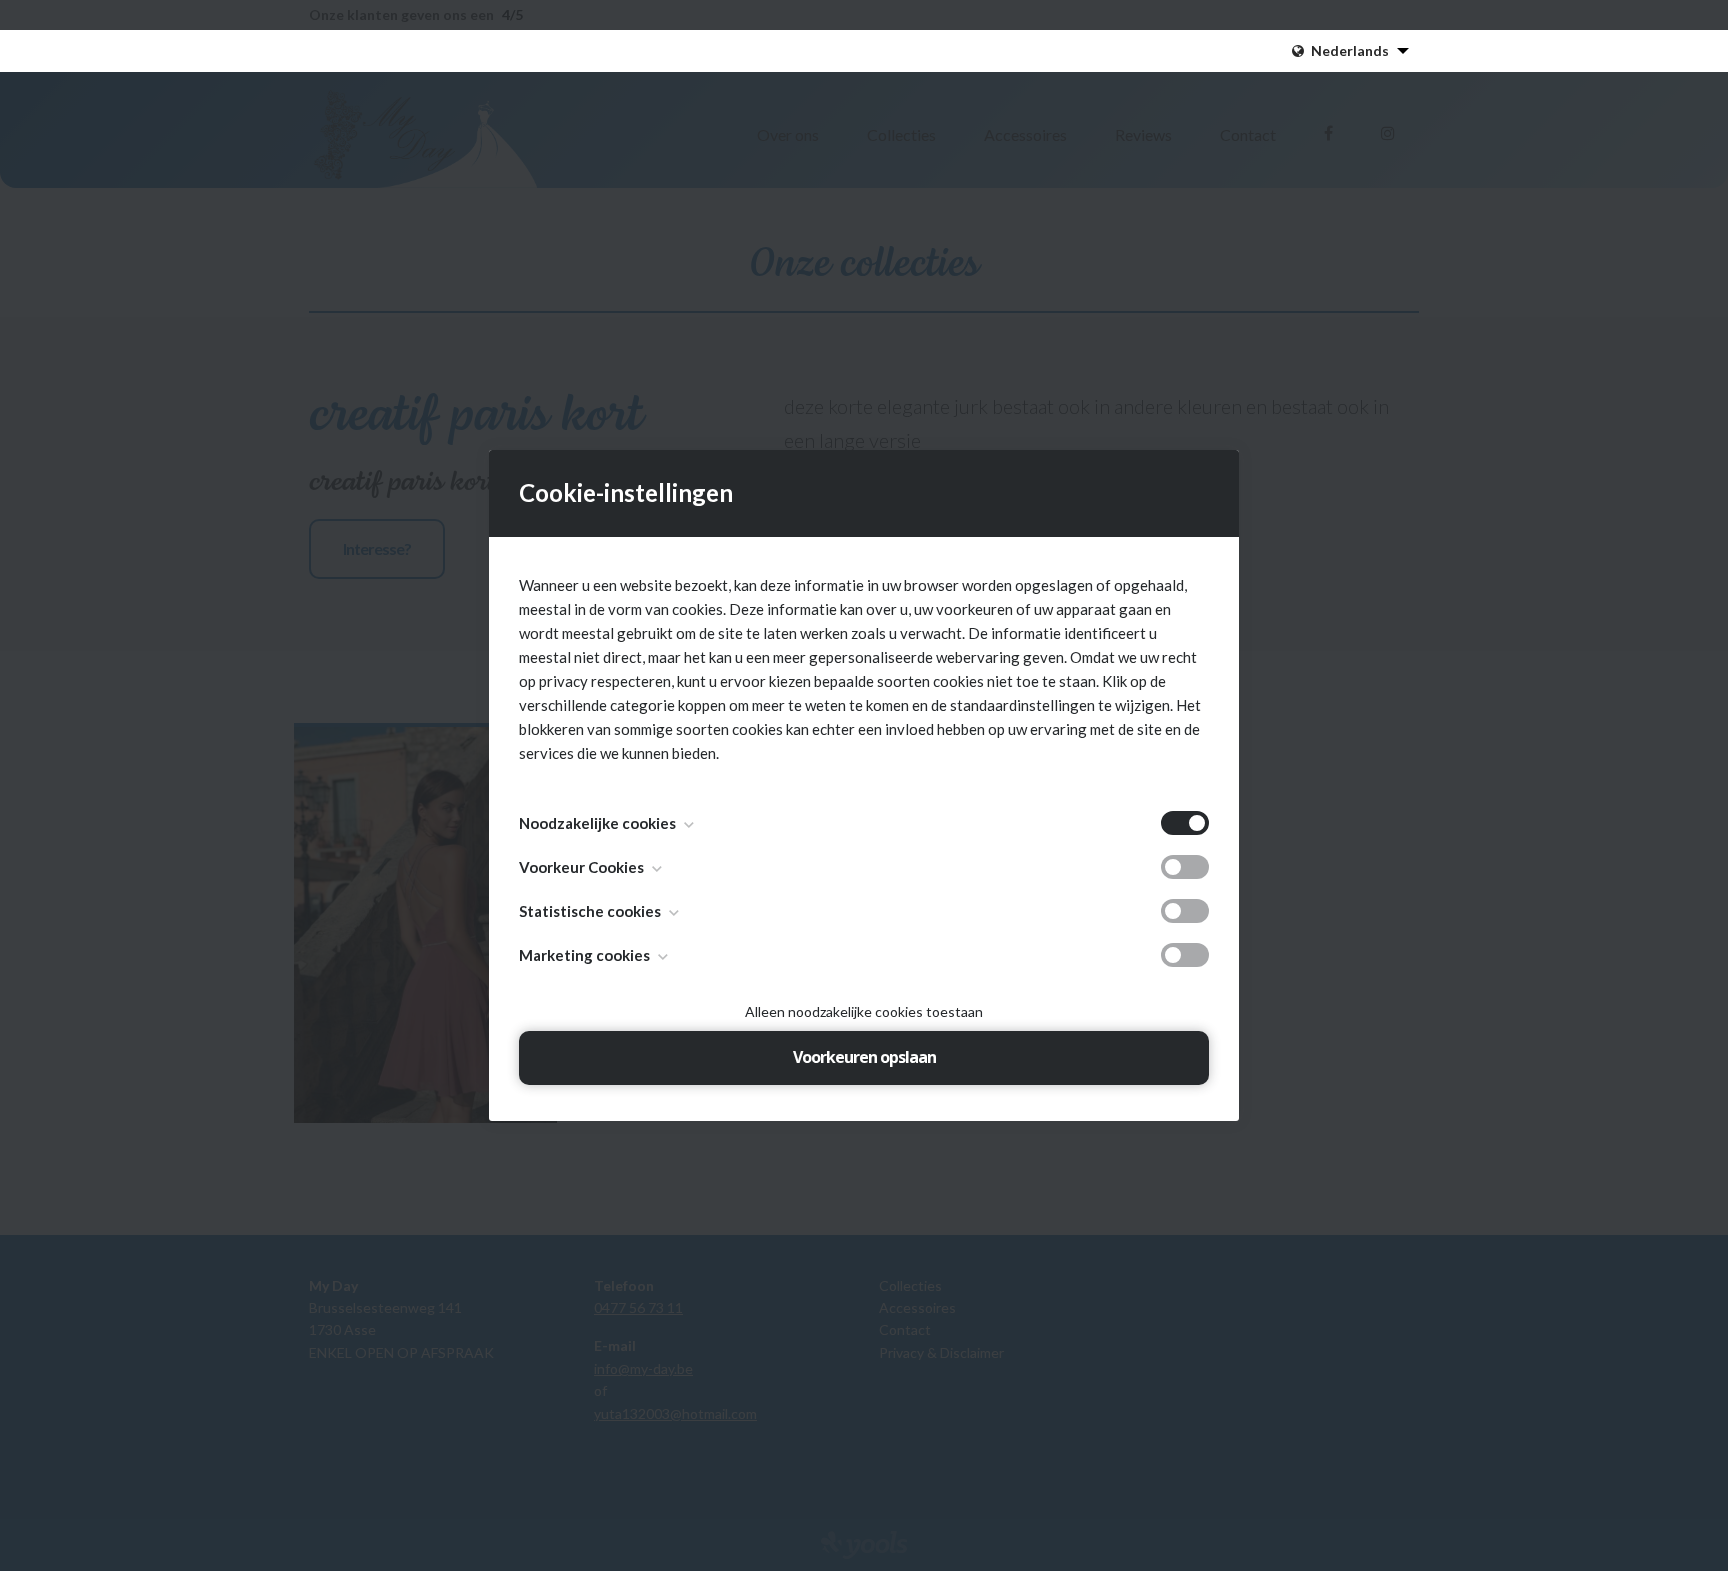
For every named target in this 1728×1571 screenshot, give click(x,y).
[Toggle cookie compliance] (1185, 867)
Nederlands (1350, 50)
